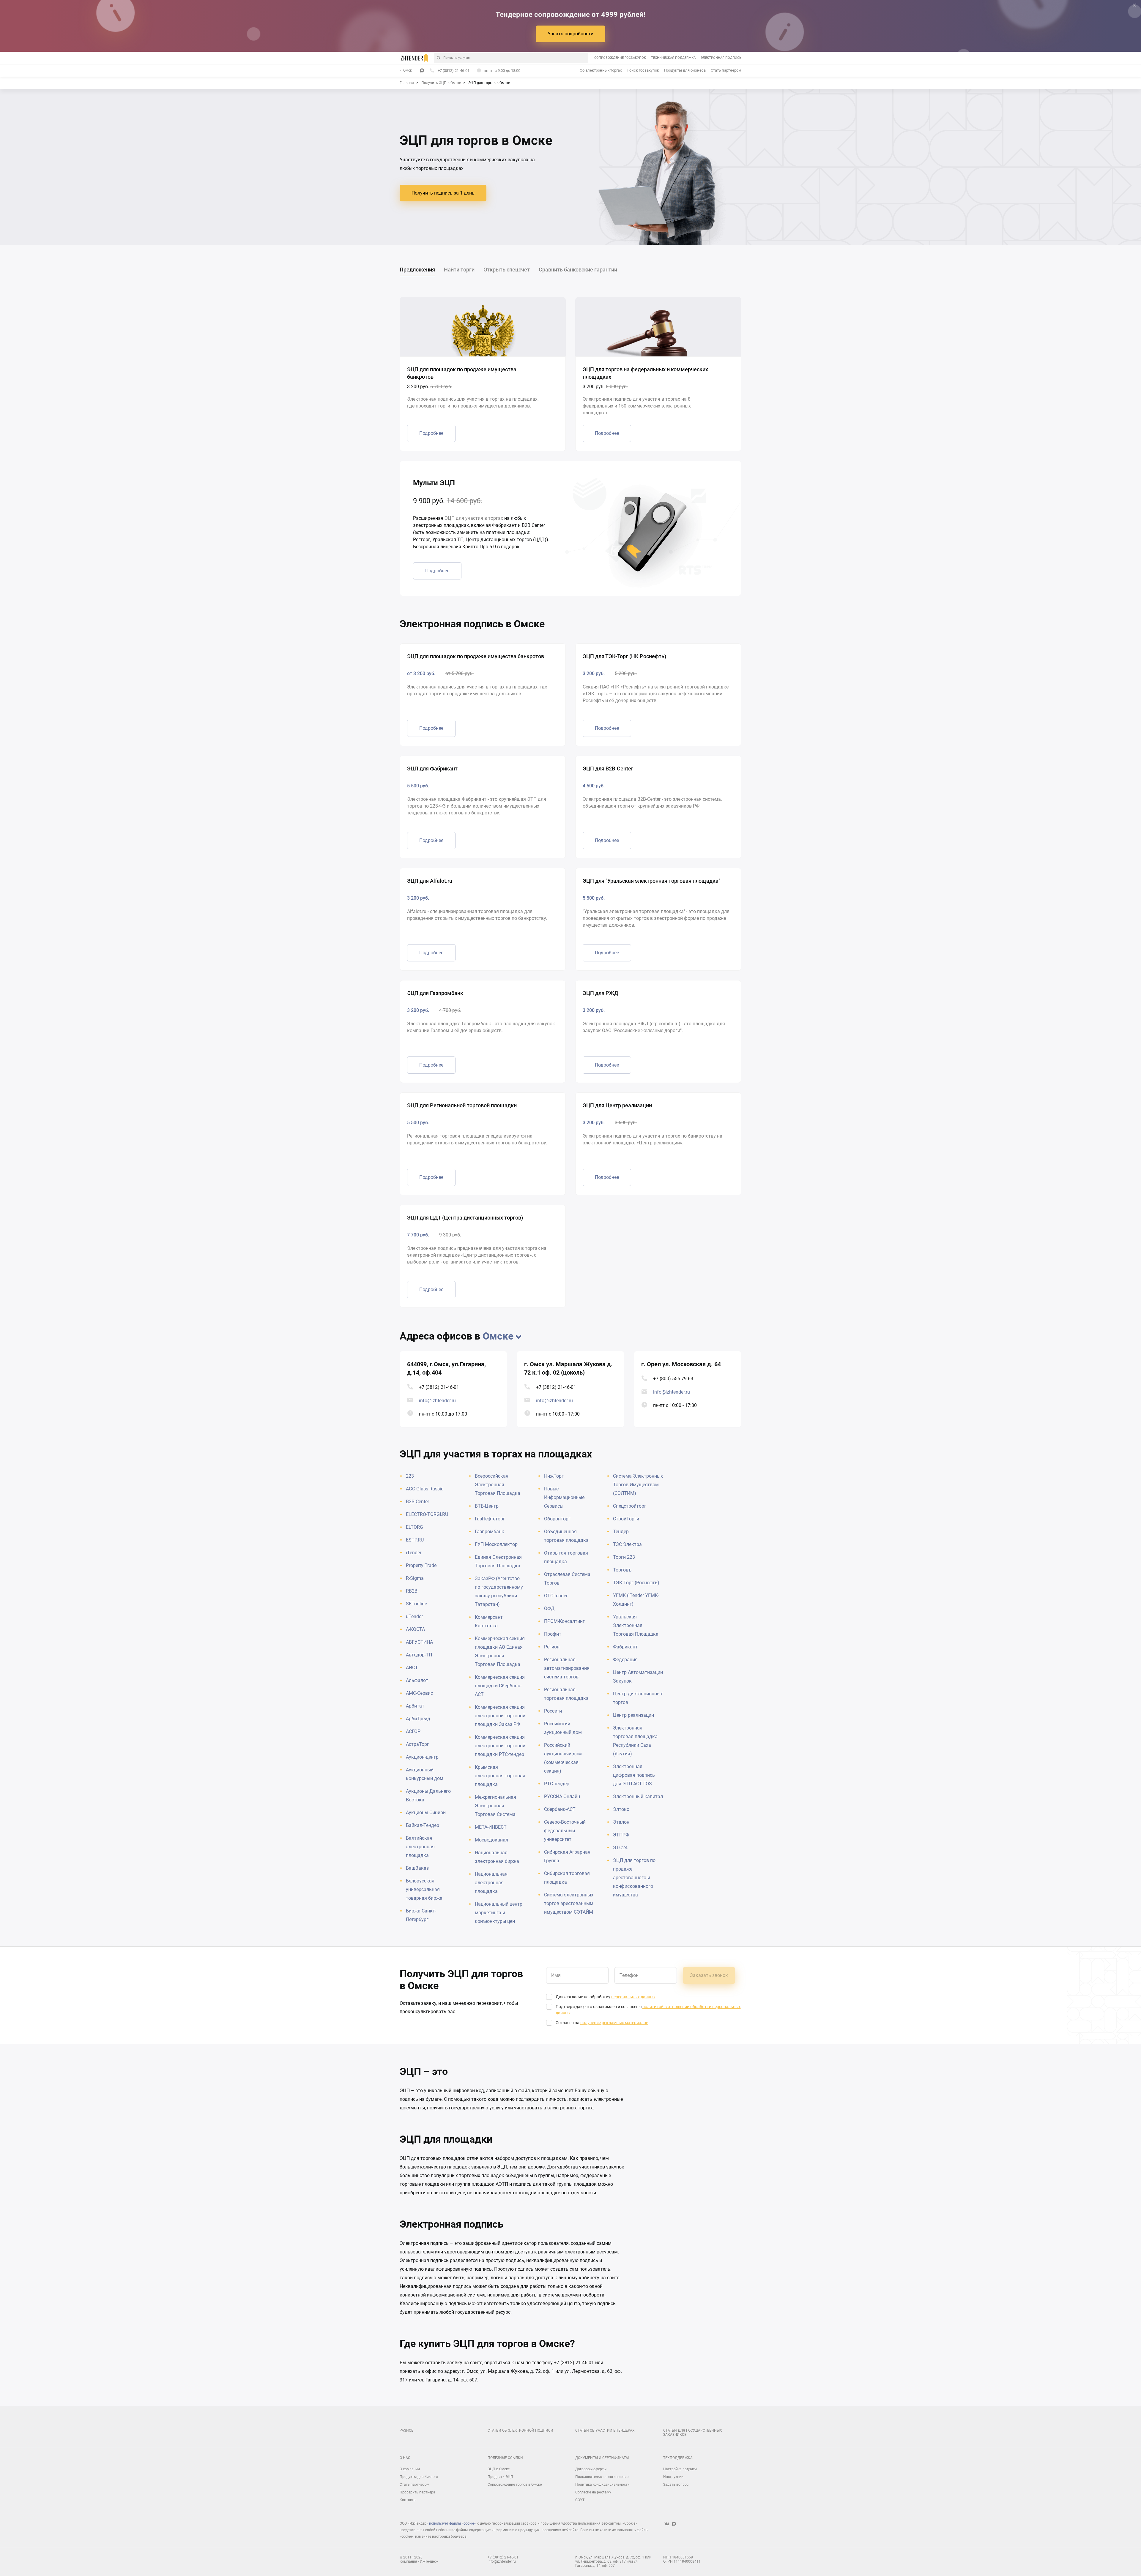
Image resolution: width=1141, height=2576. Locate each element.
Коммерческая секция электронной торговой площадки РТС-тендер (500, 1746)
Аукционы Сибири (426, 1813)
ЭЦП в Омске (499, 2469)
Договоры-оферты (591, 2469)
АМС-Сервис (419, 1693)
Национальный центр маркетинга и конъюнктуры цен (499, 1913)
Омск (408, 70)
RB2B (412, 1591)
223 (410, 1476)
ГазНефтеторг (490, 1519)
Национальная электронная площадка (491, 1883)
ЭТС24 (620, 1848)
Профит (553, 1634)
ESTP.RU (415, 1540)
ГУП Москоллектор (496, 1544)
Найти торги (459, 270)
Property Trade (421, 1565)
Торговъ (622, 1570)
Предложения (417, 270)
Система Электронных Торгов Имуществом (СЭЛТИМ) (638, 1485)
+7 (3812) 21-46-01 (439, 1387)
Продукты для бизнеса (685, 70)
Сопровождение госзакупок (620, 58)
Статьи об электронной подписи (520, 2430)
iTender (414, 1553)
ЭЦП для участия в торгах (474, 518)
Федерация (625, 1660)
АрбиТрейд (418, 1719)
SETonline (416, 1604)
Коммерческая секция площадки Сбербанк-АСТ (500, 1686)
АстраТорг (417, 1744)
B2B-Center (417, 1502)
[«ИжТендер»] (414, 58)
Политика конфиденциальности (602, 2485)
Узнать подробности (570, 34)
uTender (414, 1616)
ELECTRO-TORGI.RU (427, 1514)
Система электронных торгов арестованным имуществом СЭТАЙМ (569, 1903)
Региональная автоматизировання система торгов (567, 1668)
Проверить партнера (417, 2492)
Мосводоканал (491, 1840)
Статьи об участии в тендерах (605, 2430)
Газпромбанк (490, 1532)
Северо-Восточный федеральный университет (565, 1831)
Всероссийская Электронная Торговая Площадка (498, 1485)
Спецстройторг (630, 1506)
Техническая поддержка (673, 58)
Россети (553, 1711)
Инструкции (673, 2477)
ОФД (549, 1608)
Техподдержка (678, 2458)
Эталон (621, 1822)
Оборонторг (557, 1519)
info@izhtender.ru (437, 1401)
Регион (552, 1647)
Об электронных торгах (601, 70)
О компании (410, 2469)
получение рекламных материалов (614, 2023)
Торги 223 (624, 1557)
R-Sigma (415, 1578)
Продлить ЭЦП (500, 2477)
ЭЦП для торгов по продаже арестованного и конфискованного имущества (634, 1878)
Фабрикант (625, 1647)
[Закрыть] (1134, 5)
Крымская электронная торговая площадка (500, 1776)
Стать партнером (726, 70)
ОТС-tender (556, 1596)
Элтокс (621, 1809)
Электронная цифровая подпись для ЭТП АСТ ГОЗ (634, 1775)
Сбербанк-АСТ (560, 1809)
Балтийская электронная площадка (420, 1847)
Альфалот (417, 1680)
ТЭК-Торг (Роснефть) (636, 1583)
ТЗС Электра (627, 1544)
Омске (498, 1336)
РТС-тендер (557, 1784)
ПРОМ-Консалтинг (564, 1621)
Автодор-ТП (419, 1655)
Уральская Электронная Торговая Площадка (636, 1625)
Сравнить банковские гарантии (578, 270)
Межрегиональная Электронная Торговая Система (495, 1806)
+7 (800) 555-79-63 (673, 1379)
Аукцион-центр (422, 1757)
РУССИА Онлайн (562, 1796)
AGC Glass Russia (425, 1489)
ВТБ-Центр (487, 1506)
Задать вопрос (676, 2485)
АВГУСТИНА (419, 1642)
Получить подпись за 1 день (443, 193)
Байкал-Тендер (423, 1825)
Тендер (621, 1532)
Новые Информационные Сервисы (564, 1497)
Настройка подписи (680, 2469)
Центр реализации (633, 1715)
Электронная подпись (721, 58)
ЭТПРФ (621, 1835)
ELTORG (415, 1527)
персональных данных (633, 1997)
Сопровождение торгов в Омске (515, 2485)
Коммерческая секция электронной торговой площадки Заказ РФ (500, 1716)
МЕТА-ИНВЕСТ (491, 1827)
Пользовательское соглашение (602, 2477)
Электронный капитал (638, 1796)
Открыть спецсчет (507, 270)
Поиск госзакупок (643, 70)
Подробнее (431, 433)
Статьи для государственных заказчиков (693, 2433)
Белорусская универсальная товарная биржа (424, 1889)
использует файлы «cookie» (452, 2523)
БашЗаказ (417, 1868)
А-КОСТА (415, 1629)
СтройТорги (626, 1519)
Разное (406, 2430)
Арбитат (415, 1706)
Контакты (408, 2500)
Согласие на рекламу (593, 2492)
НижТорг (554, 1476)
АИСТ (412, 1668)
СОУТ (580, 2500)
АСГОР (413, 1731)
